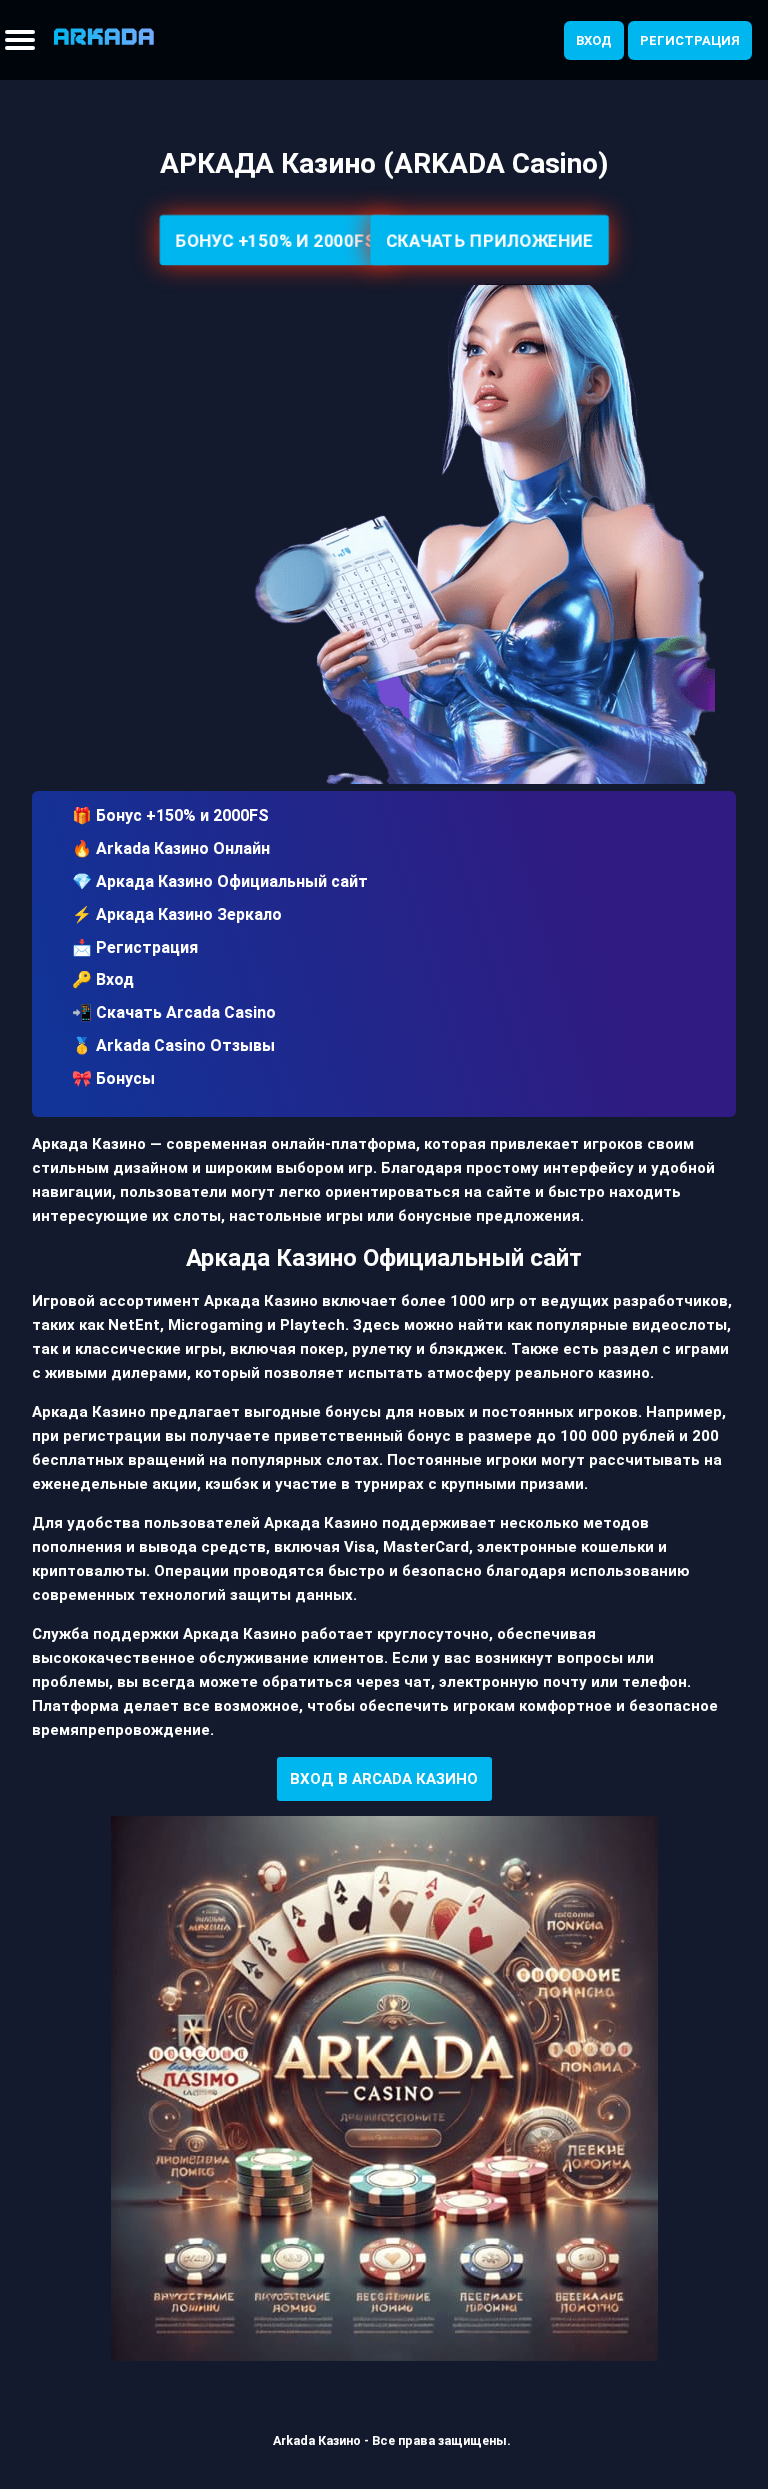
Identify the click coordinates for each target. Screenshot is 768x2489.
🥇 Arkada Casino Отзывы (173, 1045)
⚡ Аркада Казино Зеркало (177, 914)
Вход (594, 40)
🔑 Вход (103, 979)
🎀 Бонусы (113, 1078)
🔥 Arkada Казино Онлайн (171, 848)
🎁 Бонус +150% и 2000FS (170, 815)
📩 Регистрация (135, 947)
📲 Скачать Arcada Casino (174, 1012)
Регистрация (690, 40)
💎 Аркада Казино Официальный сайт (220, 881)
